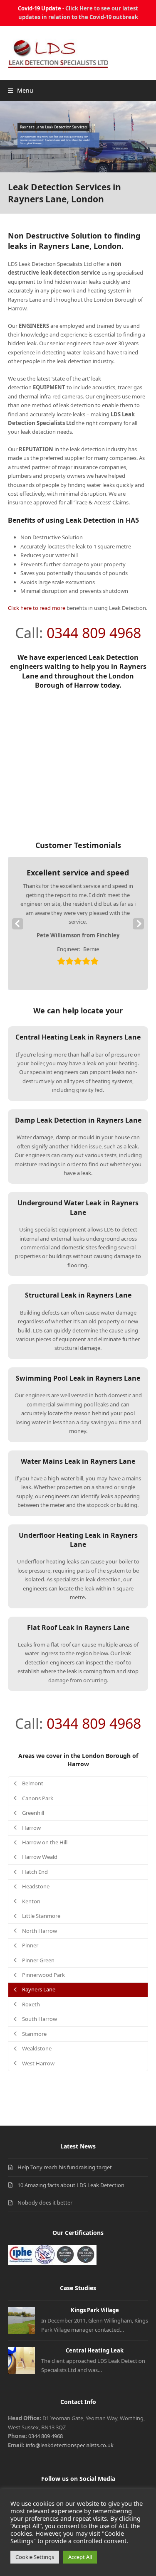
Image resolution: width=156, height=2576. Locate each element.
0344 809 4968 (94, 633)
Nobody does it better (45, 2202)
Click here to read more (37, 608)
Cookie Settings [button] (35, 2557)
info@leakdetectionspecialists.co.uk (70, 2445)
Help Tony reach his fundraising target (65, 2167)
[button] (21, 90)
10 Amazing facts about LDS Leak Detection (71, 2185)
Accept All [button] (80, 2557)
